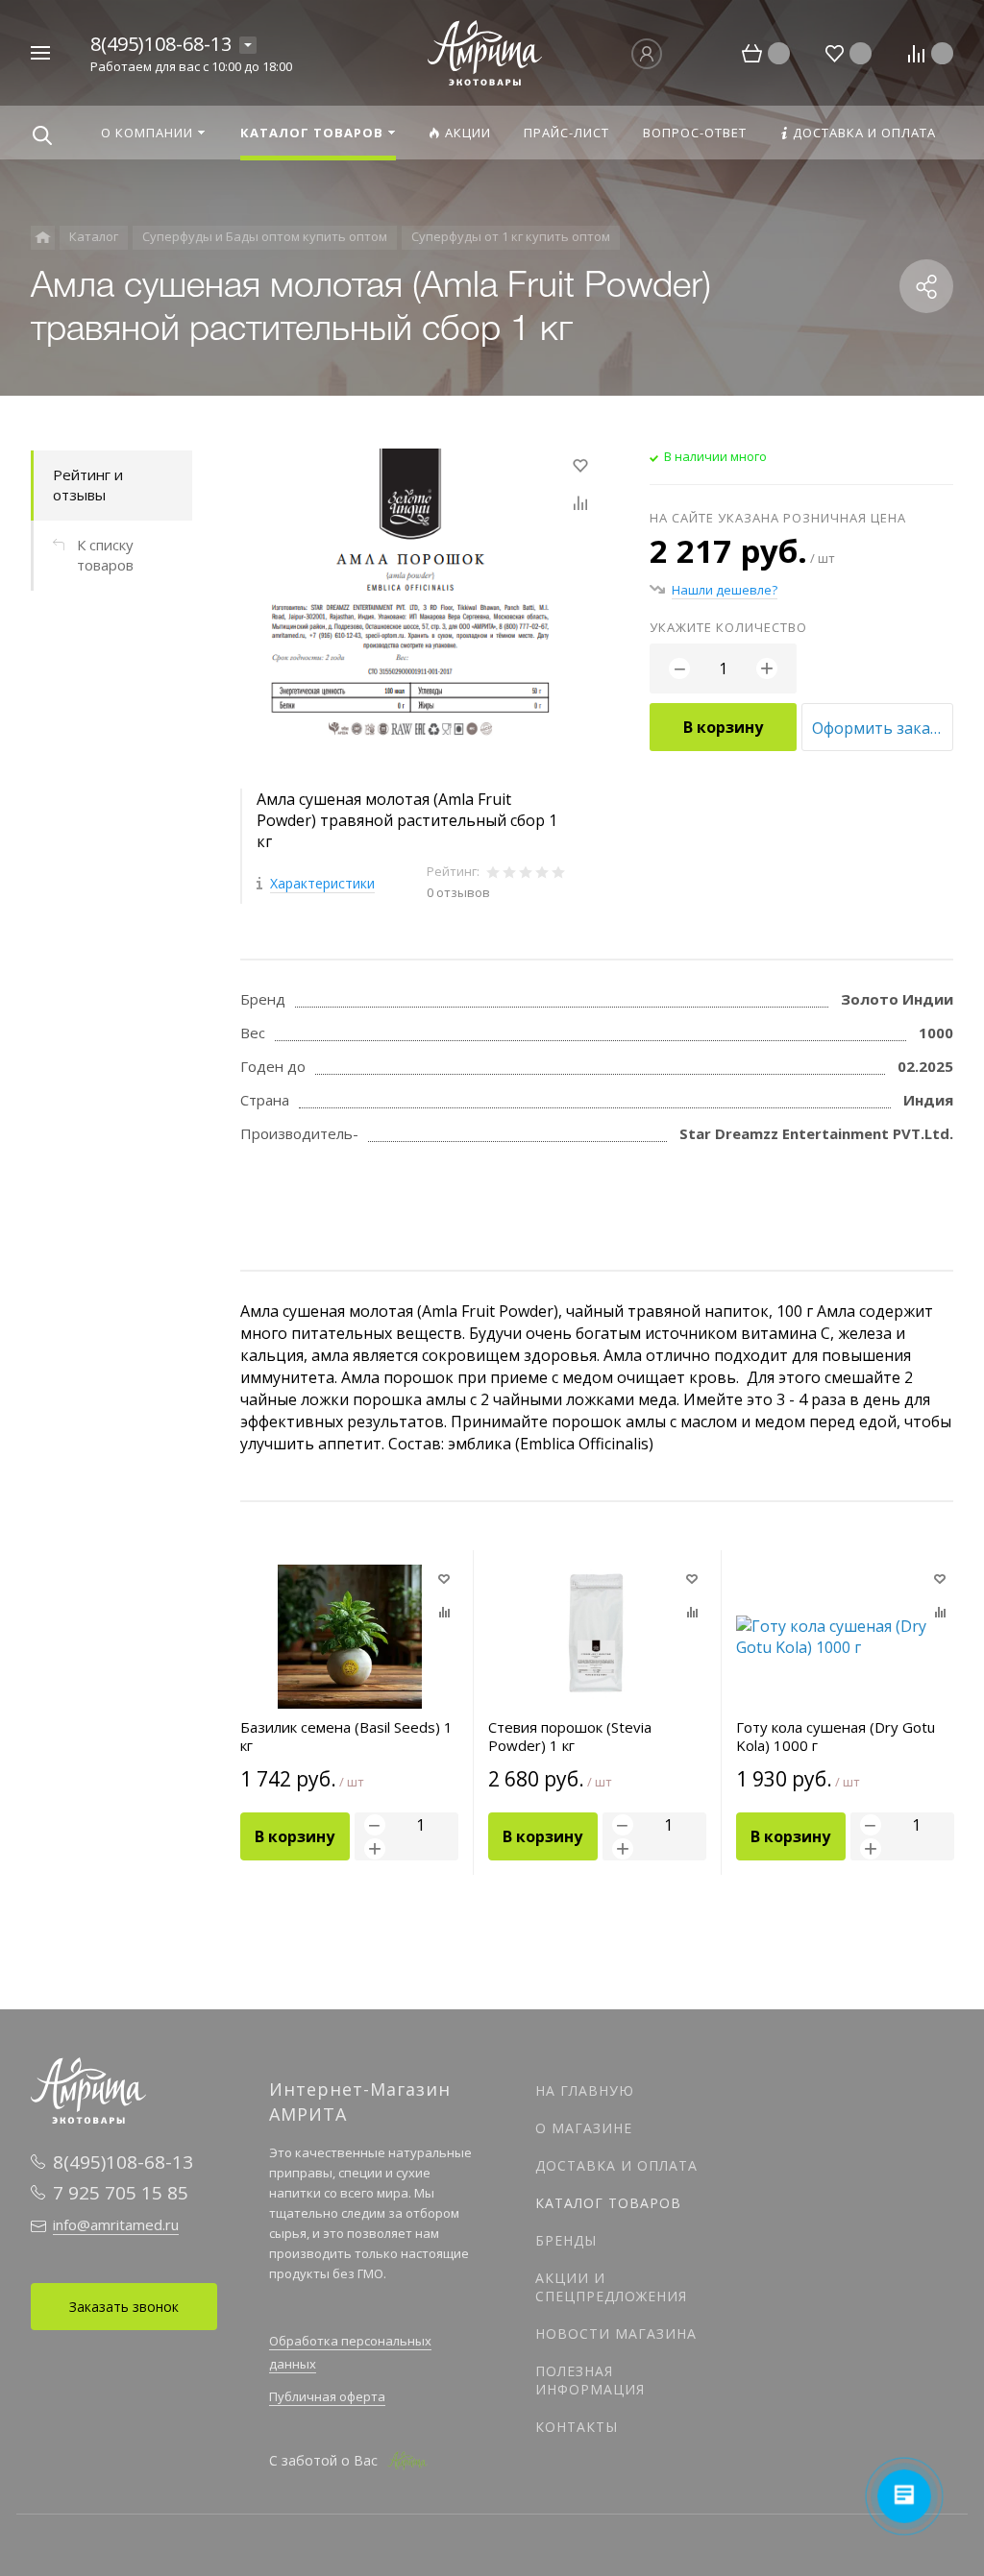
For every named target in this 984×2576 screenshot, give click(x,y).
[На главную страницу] (485, 51)
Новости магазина (616, 2333)
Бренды (566, 2240)
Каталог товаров (608, 2203)
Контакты (577, 2427)
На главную (585, 2090)
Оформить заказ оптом (883, 728)
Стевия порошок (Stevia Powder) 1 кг (570, 1737)
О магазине (584, 2128)
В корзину (723, 727)
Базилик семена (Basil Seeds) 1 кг (346, 1737)
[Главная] (43, 238)
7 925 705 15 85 (121, 2193)
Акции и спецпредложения (611, 2287)
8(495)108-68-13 (161, 44)
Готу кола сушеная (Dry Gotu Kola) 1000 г (836, 1737)
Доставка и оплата (616, 2165)
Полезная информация (590, 2380)
